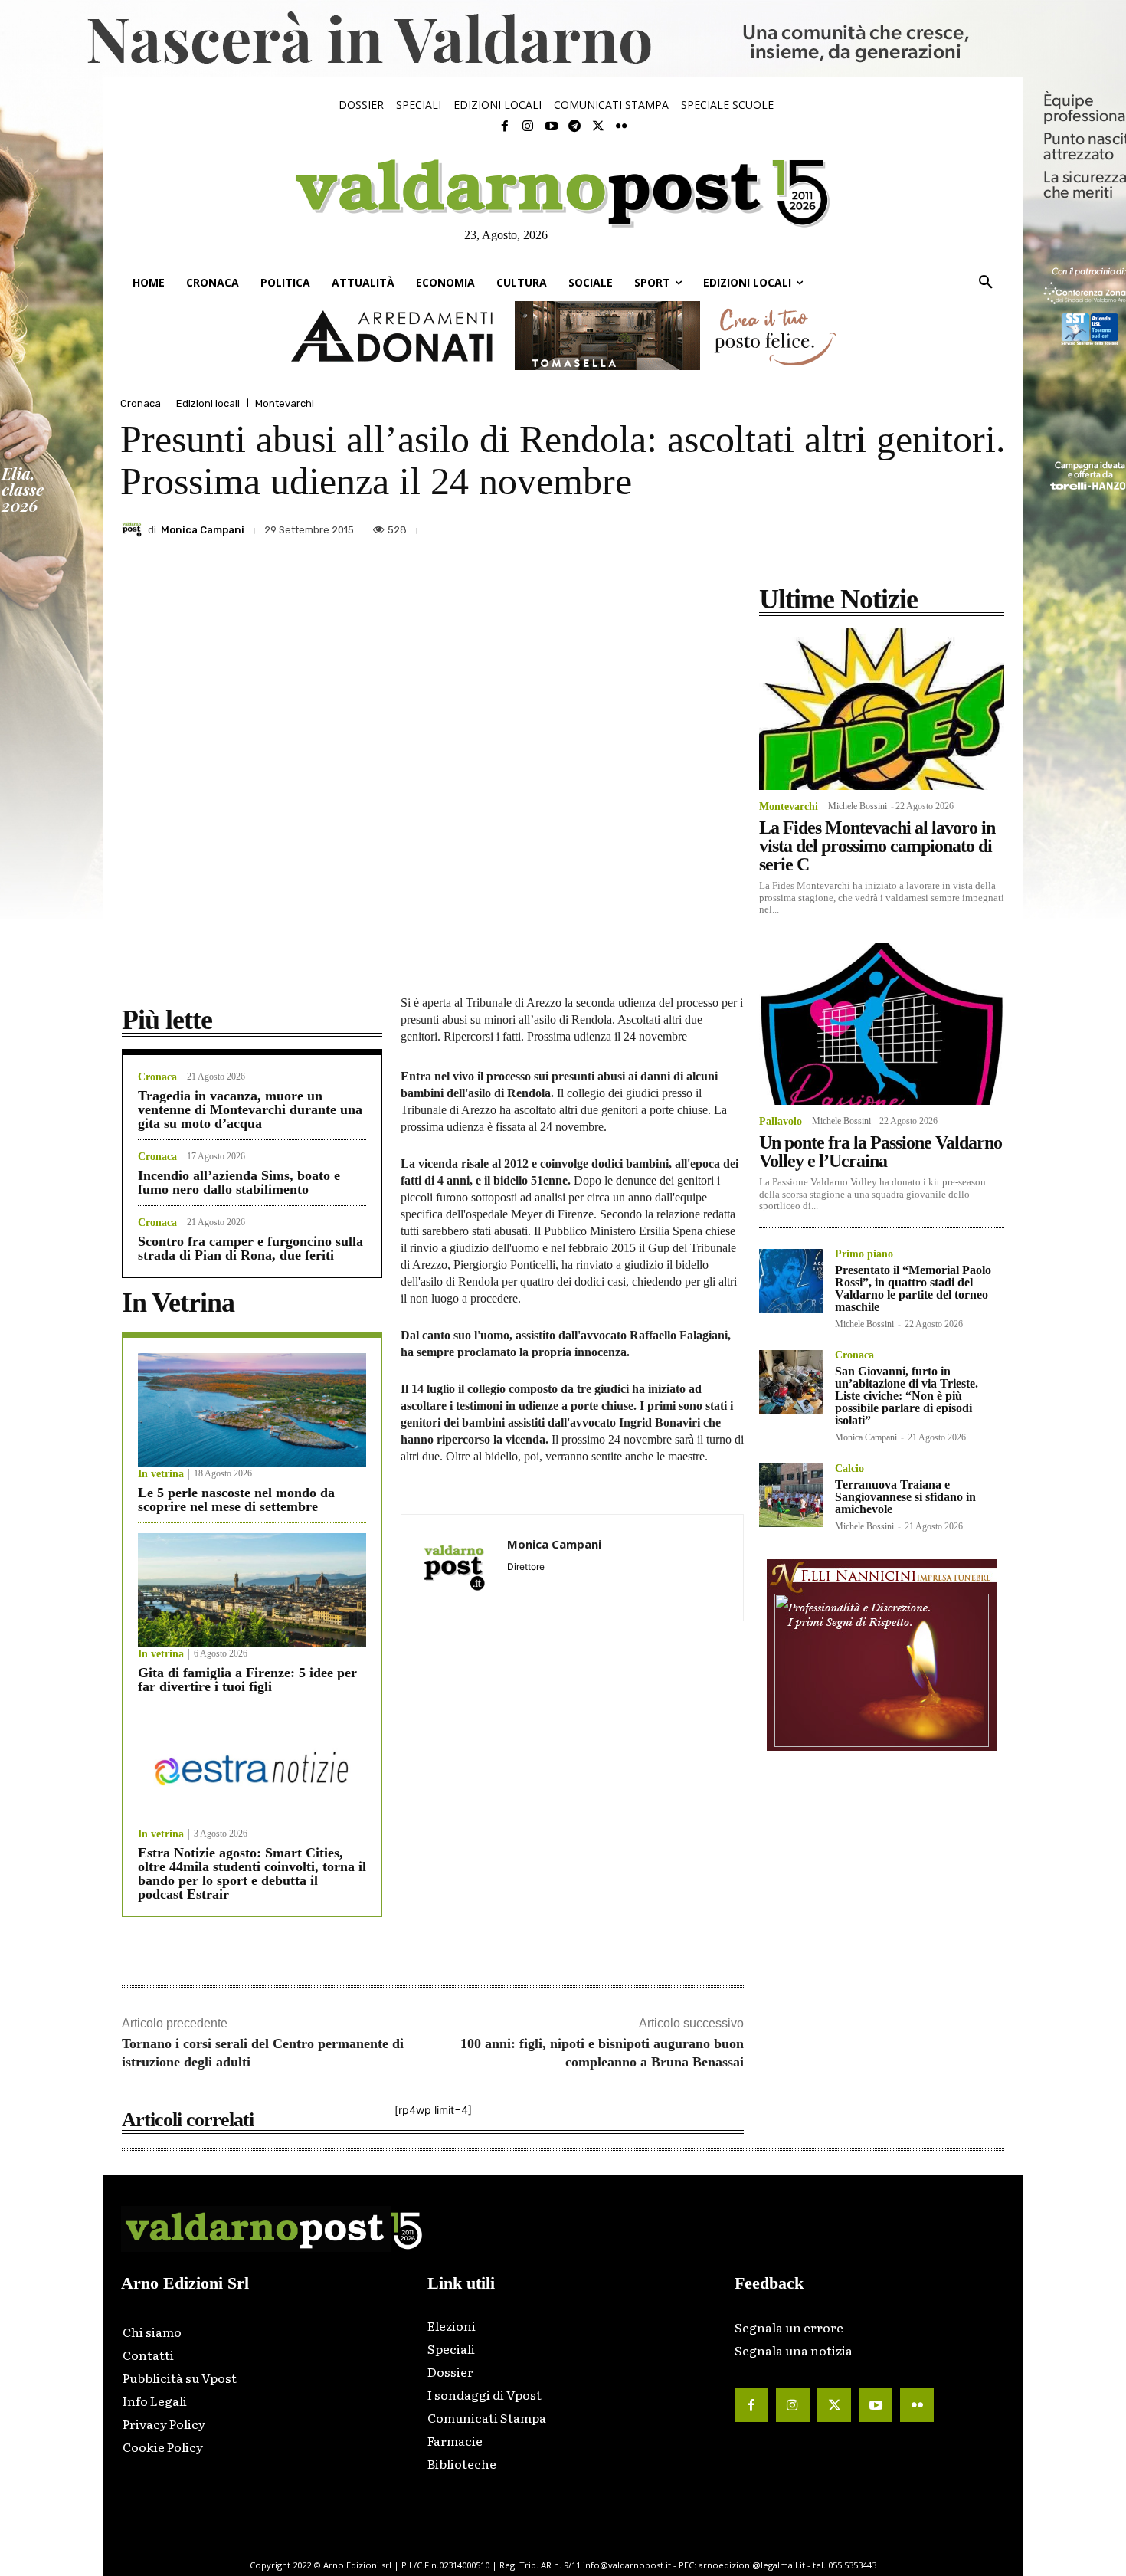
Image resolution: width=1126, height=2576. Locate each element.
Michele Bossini (858, 806)
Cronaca (141, 403)
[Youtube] (552, 126)
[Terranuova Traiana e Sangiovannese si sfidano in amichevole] (791, 1495)
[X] (848, 526)
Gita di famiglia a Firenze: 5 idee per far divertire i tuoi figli (247, 1680)
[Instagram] (528, 126)
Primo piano (864, 1254)
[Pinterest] (883, 526)
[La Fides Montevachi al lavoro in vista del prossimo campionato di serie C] (882, 709)
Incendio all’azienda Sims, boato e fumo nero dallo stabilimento (239, 1182)
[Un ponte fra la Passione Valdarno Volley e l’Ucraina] (882, 1024)
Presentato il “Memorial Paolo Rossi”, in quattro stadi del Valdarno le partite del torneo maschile (913, 1288)
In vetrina (161, 1474)
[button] (986, 283)
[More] (990, 526)
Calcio (849, 1469)
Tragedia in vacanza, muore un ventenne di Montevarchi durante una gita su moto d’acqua (250, 1109)
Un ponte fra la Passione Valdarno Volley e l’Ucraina (881, 1152)
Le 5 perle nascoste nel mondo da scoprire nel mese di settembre (236, 1499)
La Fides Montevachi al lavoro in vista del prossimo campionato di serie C (877, 846)
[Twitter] (597, 126)
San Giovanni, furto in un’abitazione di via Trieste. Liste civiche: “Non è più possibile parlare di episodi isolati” (907, 1396)
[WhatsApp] (954, 526)
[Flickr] (621, 126)
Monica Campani (203, 530)
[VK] (918, 526)
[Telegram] (574, 126)
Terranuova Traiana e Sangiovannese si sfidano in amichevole (905, 1497)
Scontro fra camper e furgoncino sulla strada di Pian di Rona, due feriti (250, 1248)
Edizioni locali (208, 403)
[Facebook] (505, 126)
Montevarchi (285, 403)
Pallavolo (781, 1122)
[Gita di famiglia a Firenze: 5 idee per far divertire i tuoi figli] (252, 1590)
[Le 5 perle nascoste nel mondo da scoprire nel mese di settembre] (252, 1410)
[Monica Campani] (134, 529)
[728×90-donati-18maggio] (563, 336)
